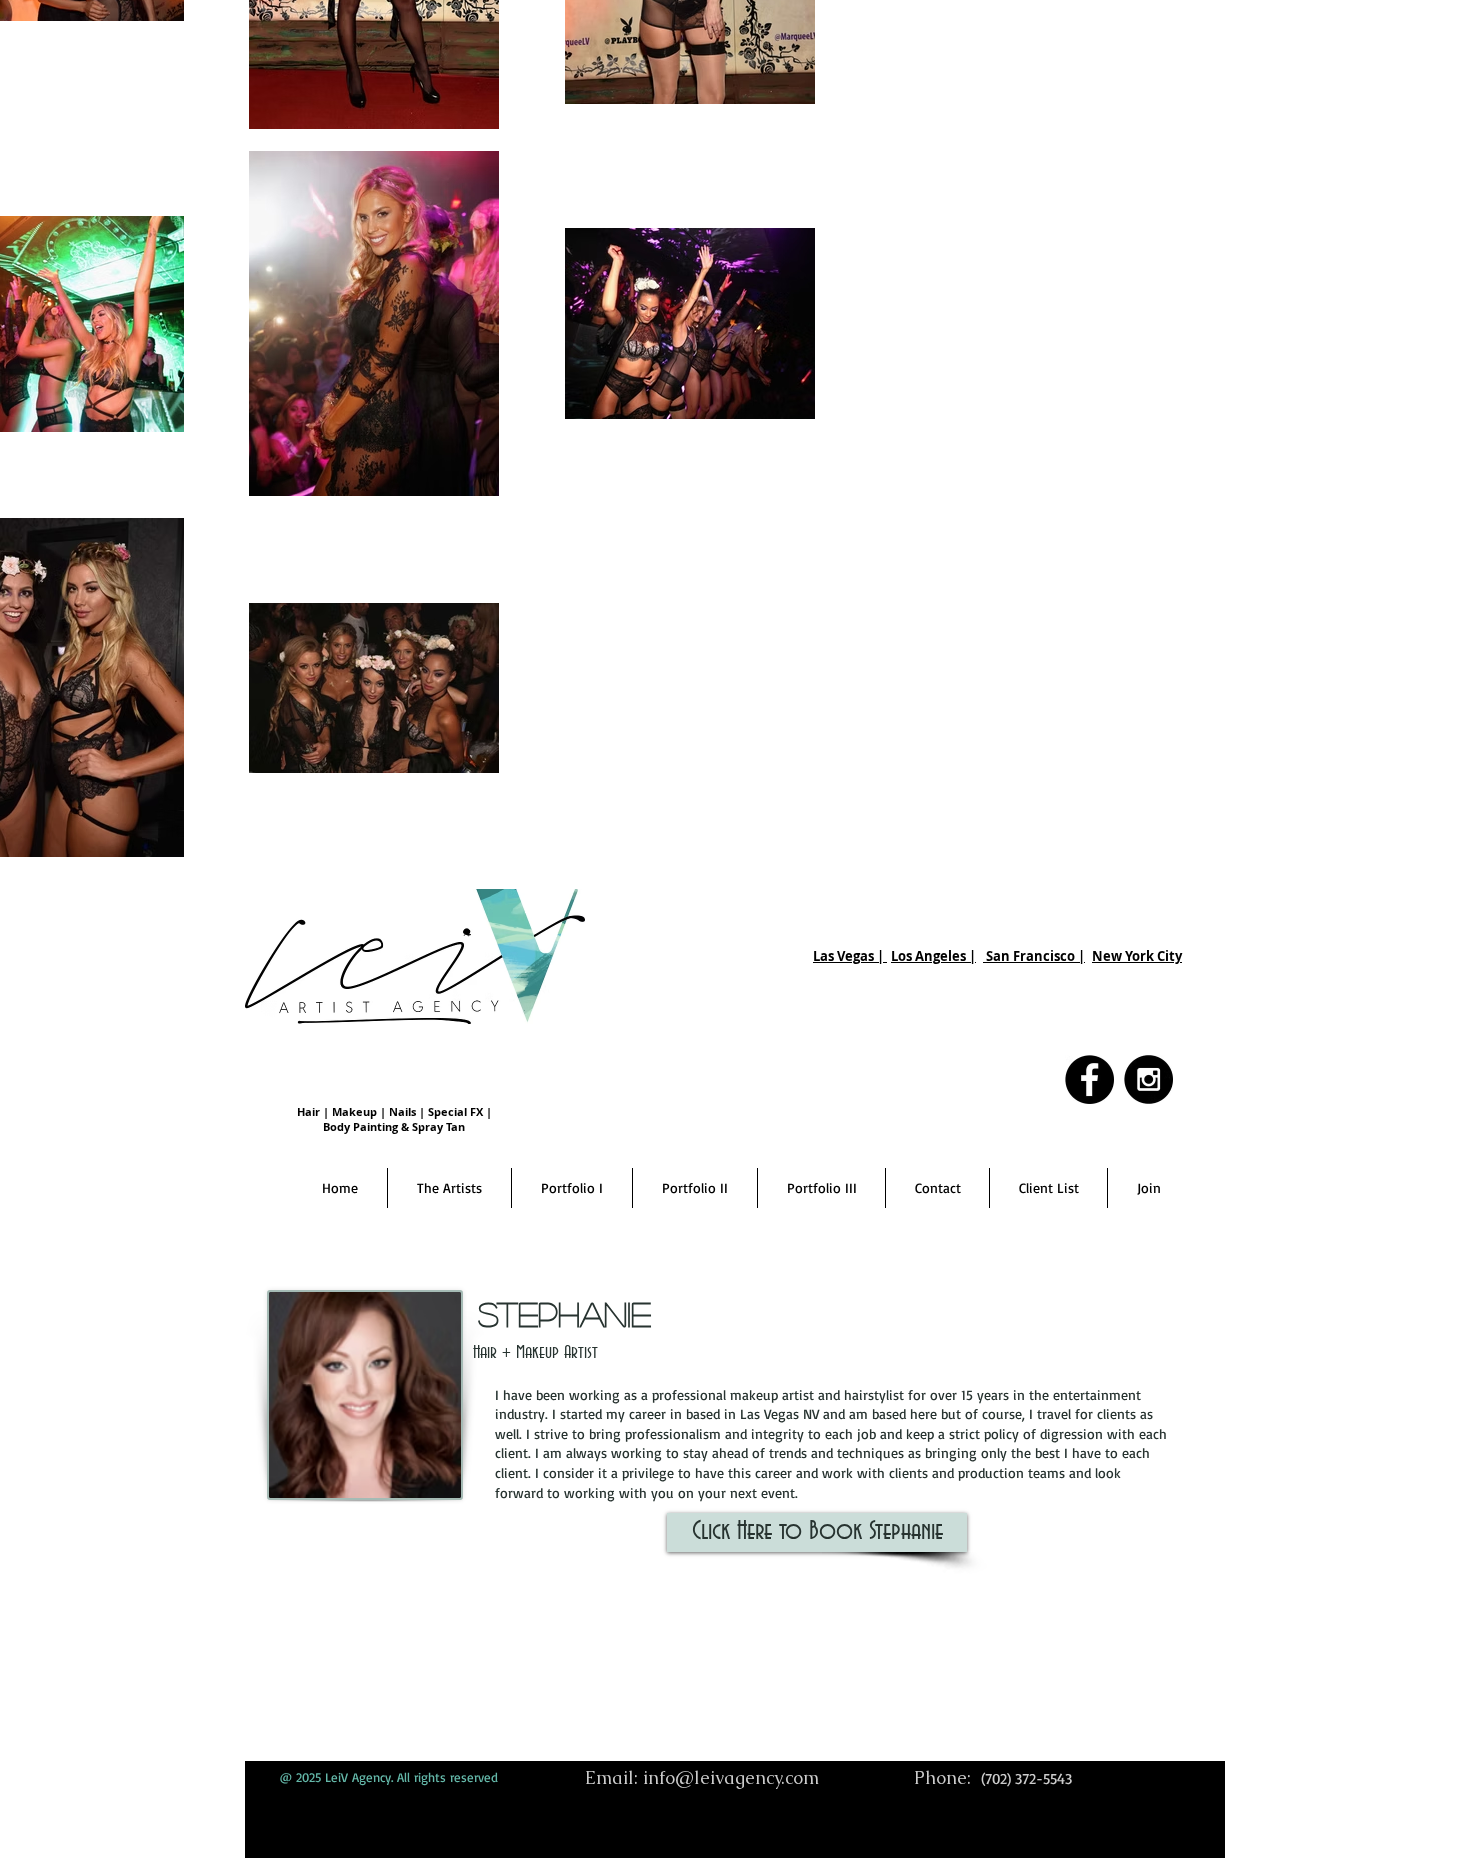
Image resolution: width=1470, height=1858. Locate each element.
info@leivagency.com (731, 1777)
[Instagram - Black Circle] (1148, 1079)
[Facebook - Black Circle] (1089, 1079)
